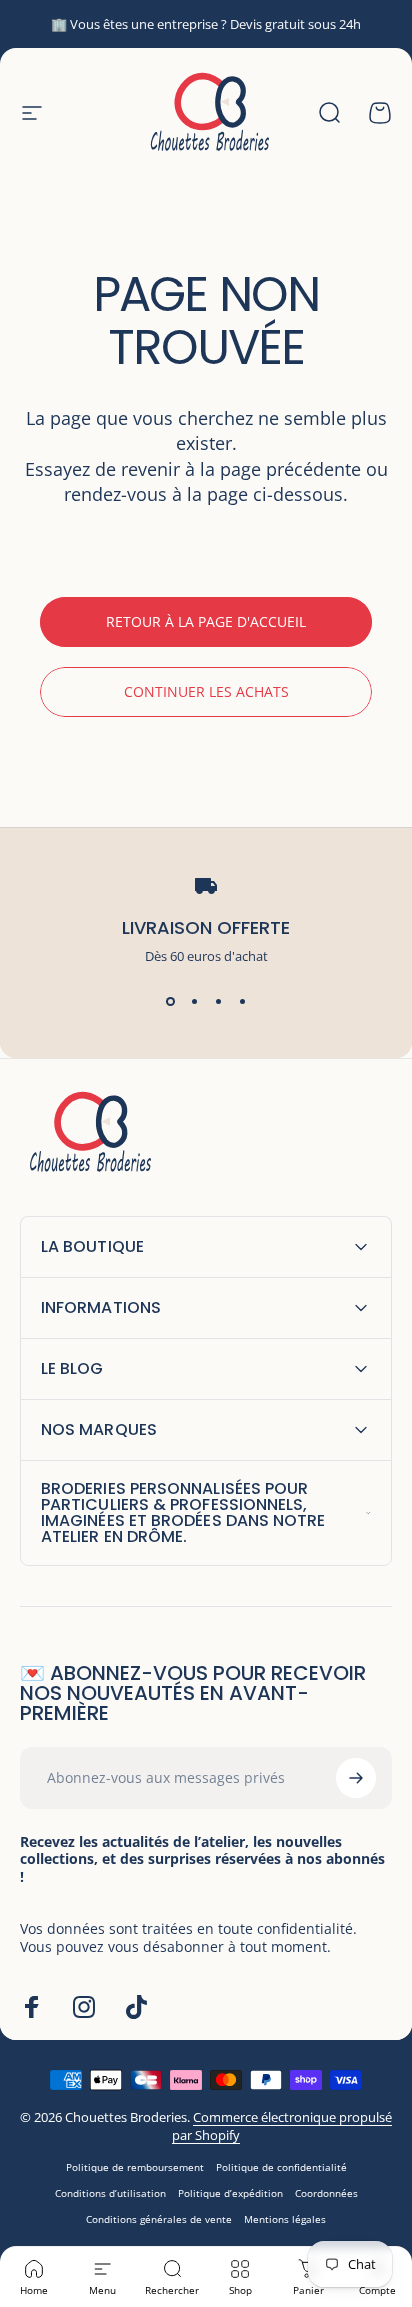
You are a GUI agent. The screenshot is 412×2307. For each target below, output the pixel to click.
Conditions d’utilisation (110, 2193)
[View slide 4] (242, 1001)
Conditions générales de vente (159, 2219)
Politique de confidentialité (281, 2167)
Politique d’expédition (230, 2193)
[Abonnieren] (356, 1778)
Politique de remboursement (135, 2167)
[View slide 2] (194, 1001)
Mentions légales (285, 2219)
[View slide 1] (170, 1001)
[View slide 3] (218, 1001)
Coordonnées (326, 2193)
